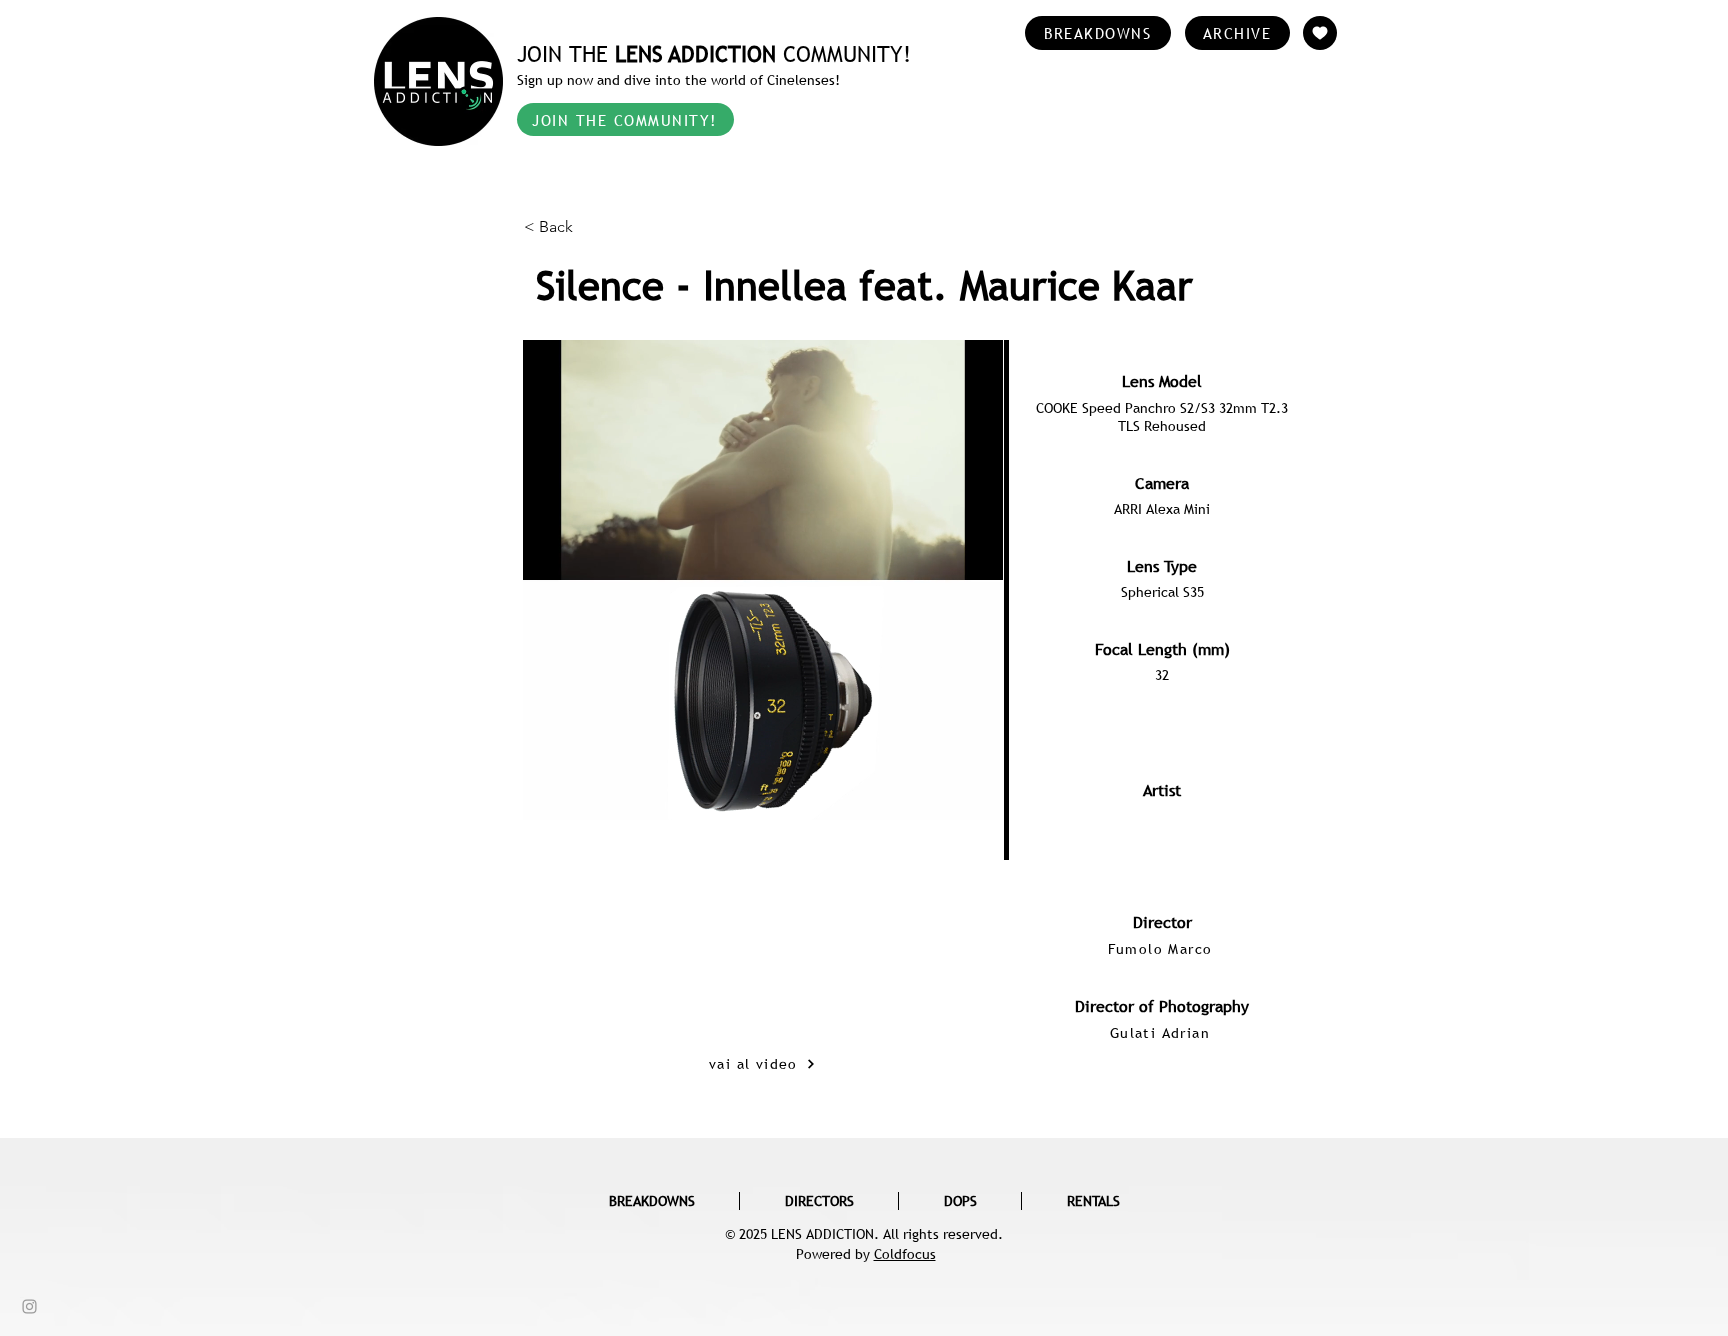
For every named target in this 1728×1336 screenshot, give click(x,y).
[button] (590, 227)
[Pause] (549, 793)
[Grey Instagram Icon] (29, 1306)
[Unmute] (583, 793)
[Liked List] (1320, 33)
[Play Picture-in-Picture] (942, 793)
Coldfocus (905, 1254)
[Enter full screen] (976, 793)
